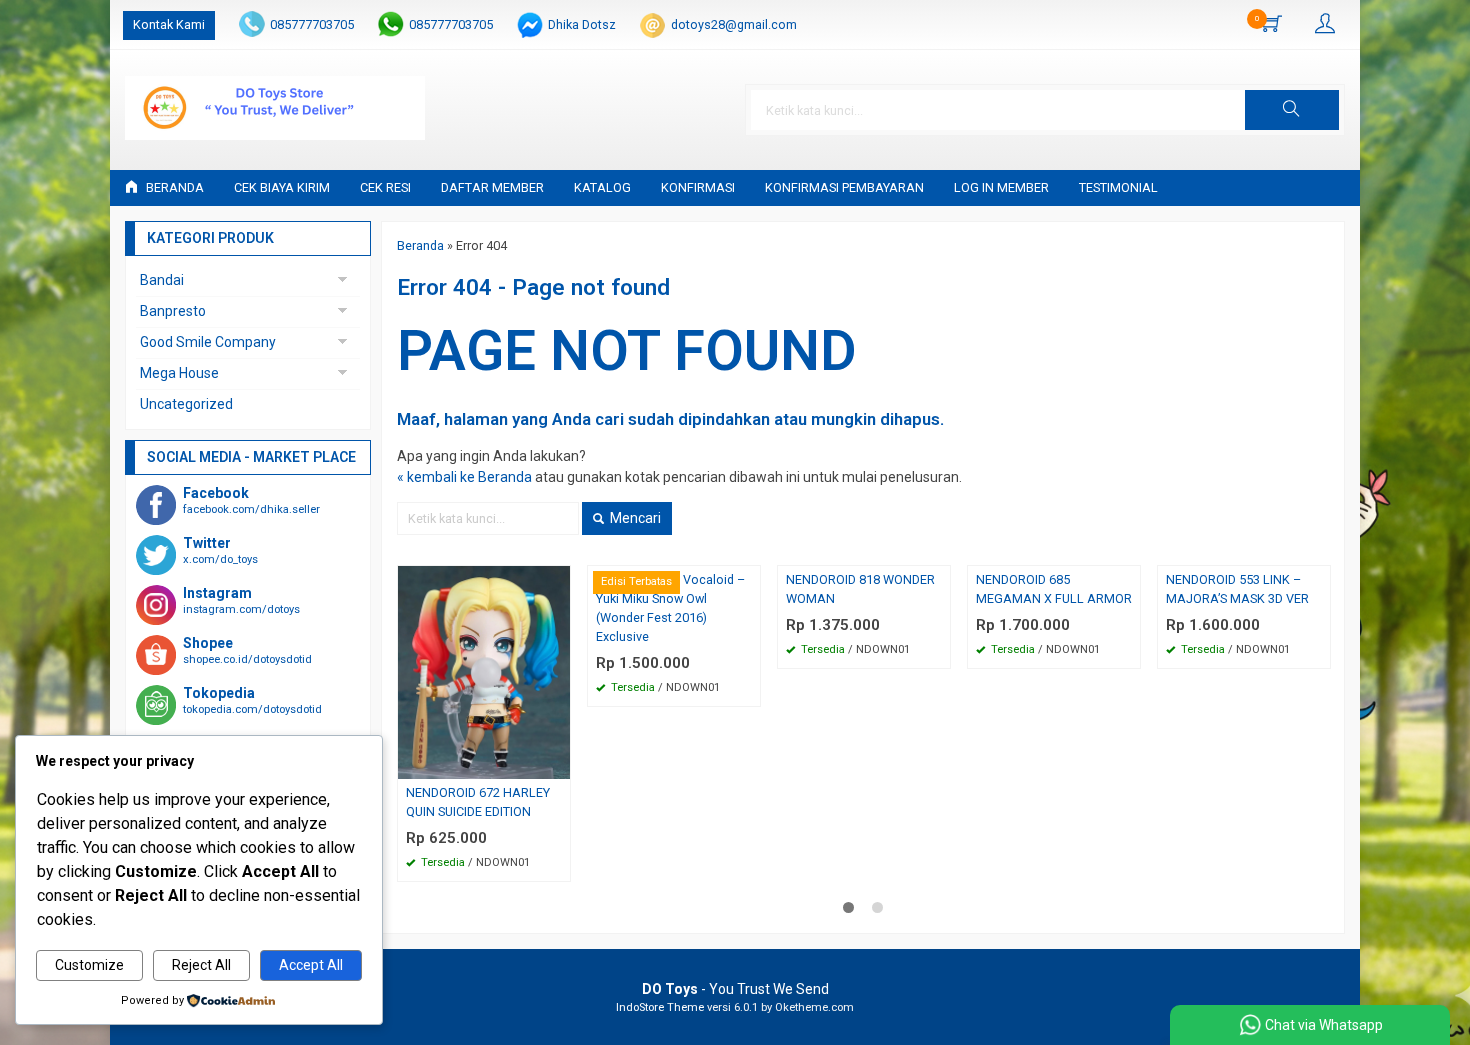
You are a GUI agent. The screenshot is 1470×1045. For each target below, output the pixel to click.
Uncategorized (186, 404)
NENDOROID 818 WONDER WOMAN (860, 589)
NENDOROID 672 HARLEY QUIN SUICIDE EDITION (478, 802)
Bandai (162, 280)
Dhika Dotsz (582, 24)
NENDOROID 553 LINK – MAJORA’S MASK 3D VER (1237, 589)
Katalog (602, 187)
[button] (1292, 110)
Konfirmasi (698, 187)
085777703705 (312, 24)
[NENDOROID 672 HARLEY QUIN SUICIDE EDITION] (484, 671)
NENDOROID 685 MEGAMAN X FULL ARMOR (1054, 589)
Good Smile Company (208, 342)
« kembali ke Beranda (464, 477)
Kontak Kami (169, 24)
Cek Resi (385, 187)
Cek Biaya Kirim (282, 187)
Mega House (179, 373)
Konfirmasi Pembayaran (844, 187)
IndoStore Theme (660, 1007)
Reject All (201, 965)
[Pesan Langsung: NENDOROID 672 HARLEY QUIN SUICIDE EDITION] (558, 763)
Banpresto (173, 311)
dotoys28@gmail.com (734, 24)
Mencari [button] (634, 518)
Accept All (311, 965)
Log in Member (1001, 187)
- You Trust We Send (735, 989)
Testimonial (1118, 187)
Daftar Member (492, 187)
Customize (89, 965)
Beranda (173, 187)
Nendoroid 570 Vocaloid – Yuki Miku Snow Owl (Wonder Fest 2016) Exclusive (670, 608)
